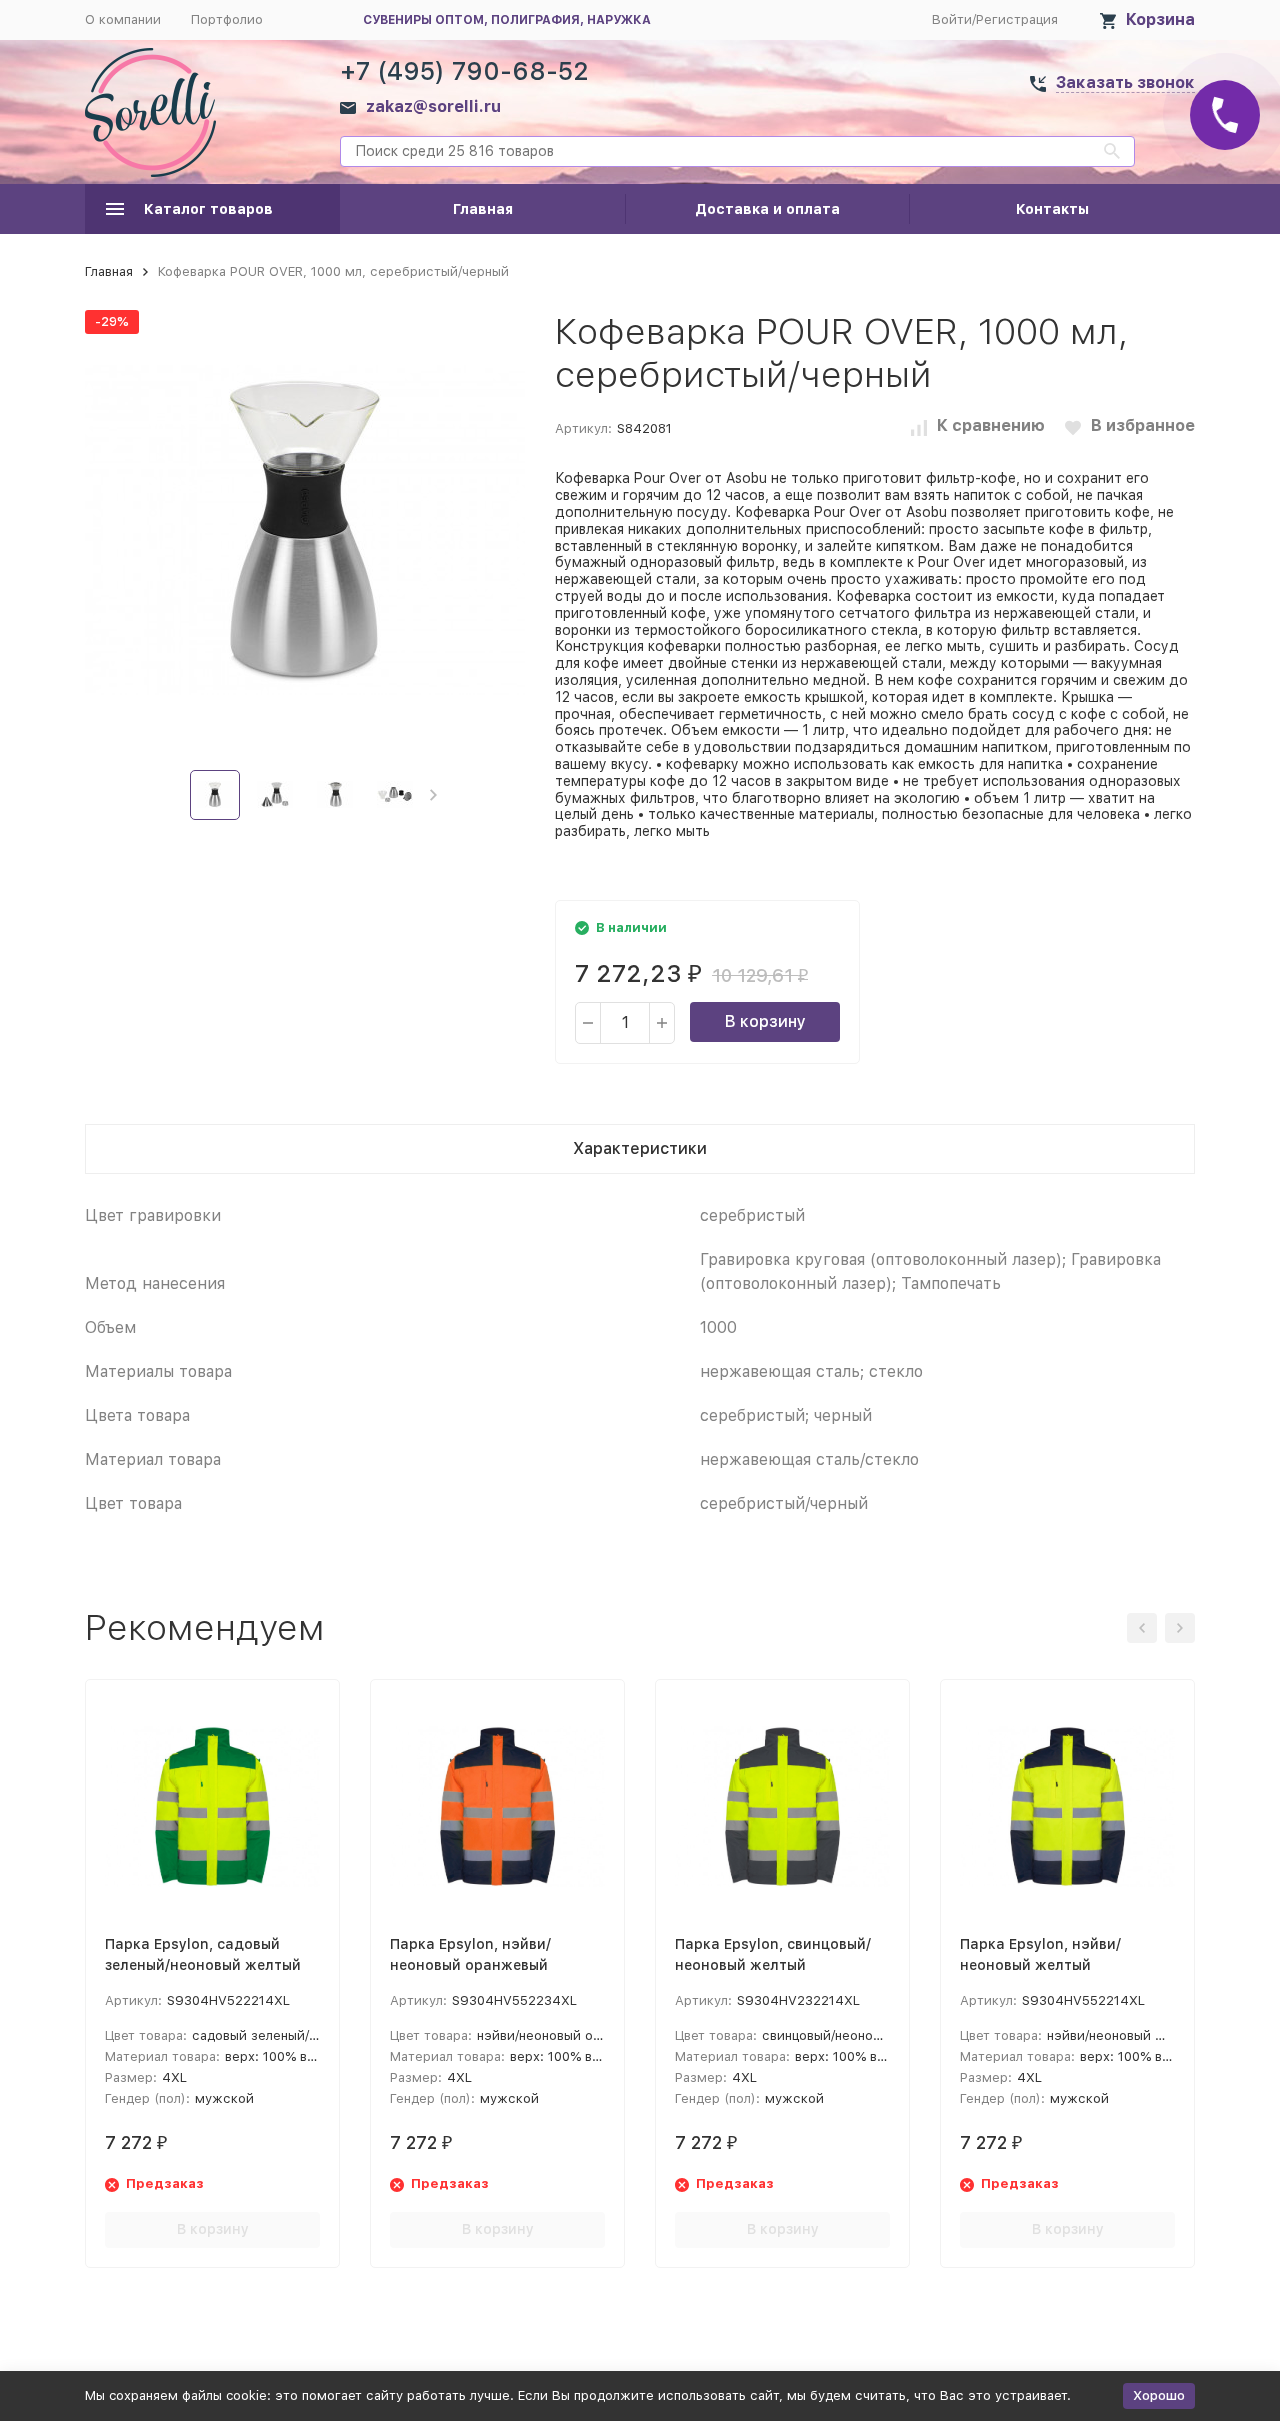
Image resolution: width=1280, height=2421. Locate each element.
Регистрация (1017, 19)
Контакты (1052, 209)
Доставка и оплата (767, 209)
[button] (433, 795)
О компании (123, 19)
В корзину (765, 1021)
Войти (952, 19)
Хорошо (1159, 2395)
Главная (483, 209)
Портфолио (227, 19)
